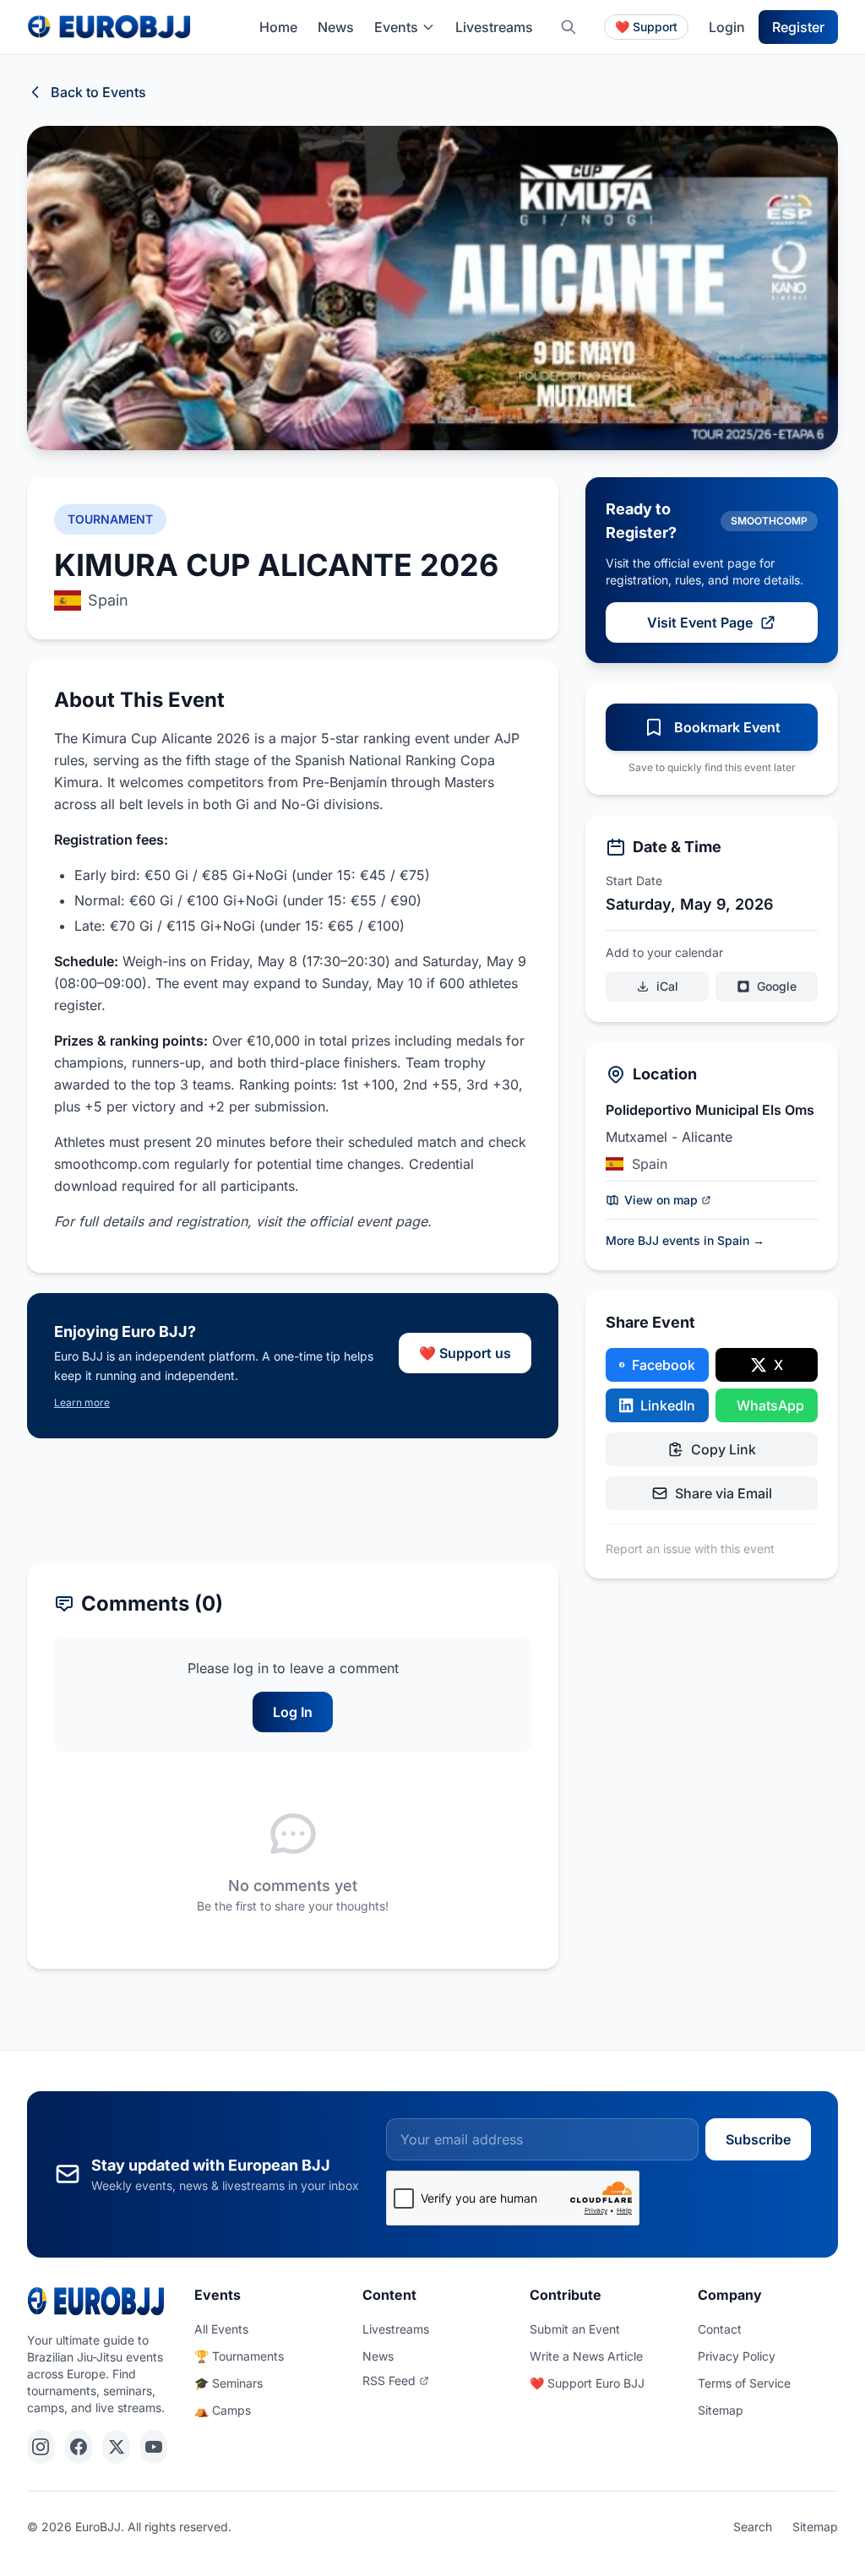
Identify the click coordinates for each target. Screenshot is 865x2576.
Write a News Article (586, 2356)
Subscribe (758, 2139)
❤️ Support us (465, 1353)
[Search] (569, 27)
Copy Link (724, 1449)
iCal (667, 986)
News (336, 27)
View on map (661, 1200)
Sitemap (721, 2410)
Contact (720, 2329)
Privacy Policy (737, 2356)
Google (777, 986)
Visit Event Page (700, 622)
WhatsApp (770, 1405)
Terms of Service (744, 2383)
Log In (293, 1712)
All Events (221, 2329)
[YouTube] (154, 2447)
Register (798, 27)
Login (727, 27)
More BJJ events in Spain (685, 1240)
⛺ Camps (223, 2410)
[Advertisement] (293, 1501)
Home (278, 27)
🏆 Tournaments (239, 2356)
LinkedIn (668, 1405)
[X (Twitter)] (116, 2447)
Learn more (82, 1402)
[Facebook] (79, 2447)
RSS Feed (389, 2380)
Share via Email (724, 1493)
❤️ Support (646, 27)
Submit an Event (575, 2329)
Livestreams (494, 27)
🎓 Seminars (228, 2383)
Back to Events (98, 92)
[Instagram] (41, 2447)
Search (753, 2527)
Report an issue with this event (690, 1549)
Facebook (664, 1365)
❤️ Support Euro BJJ (587, 2383)
